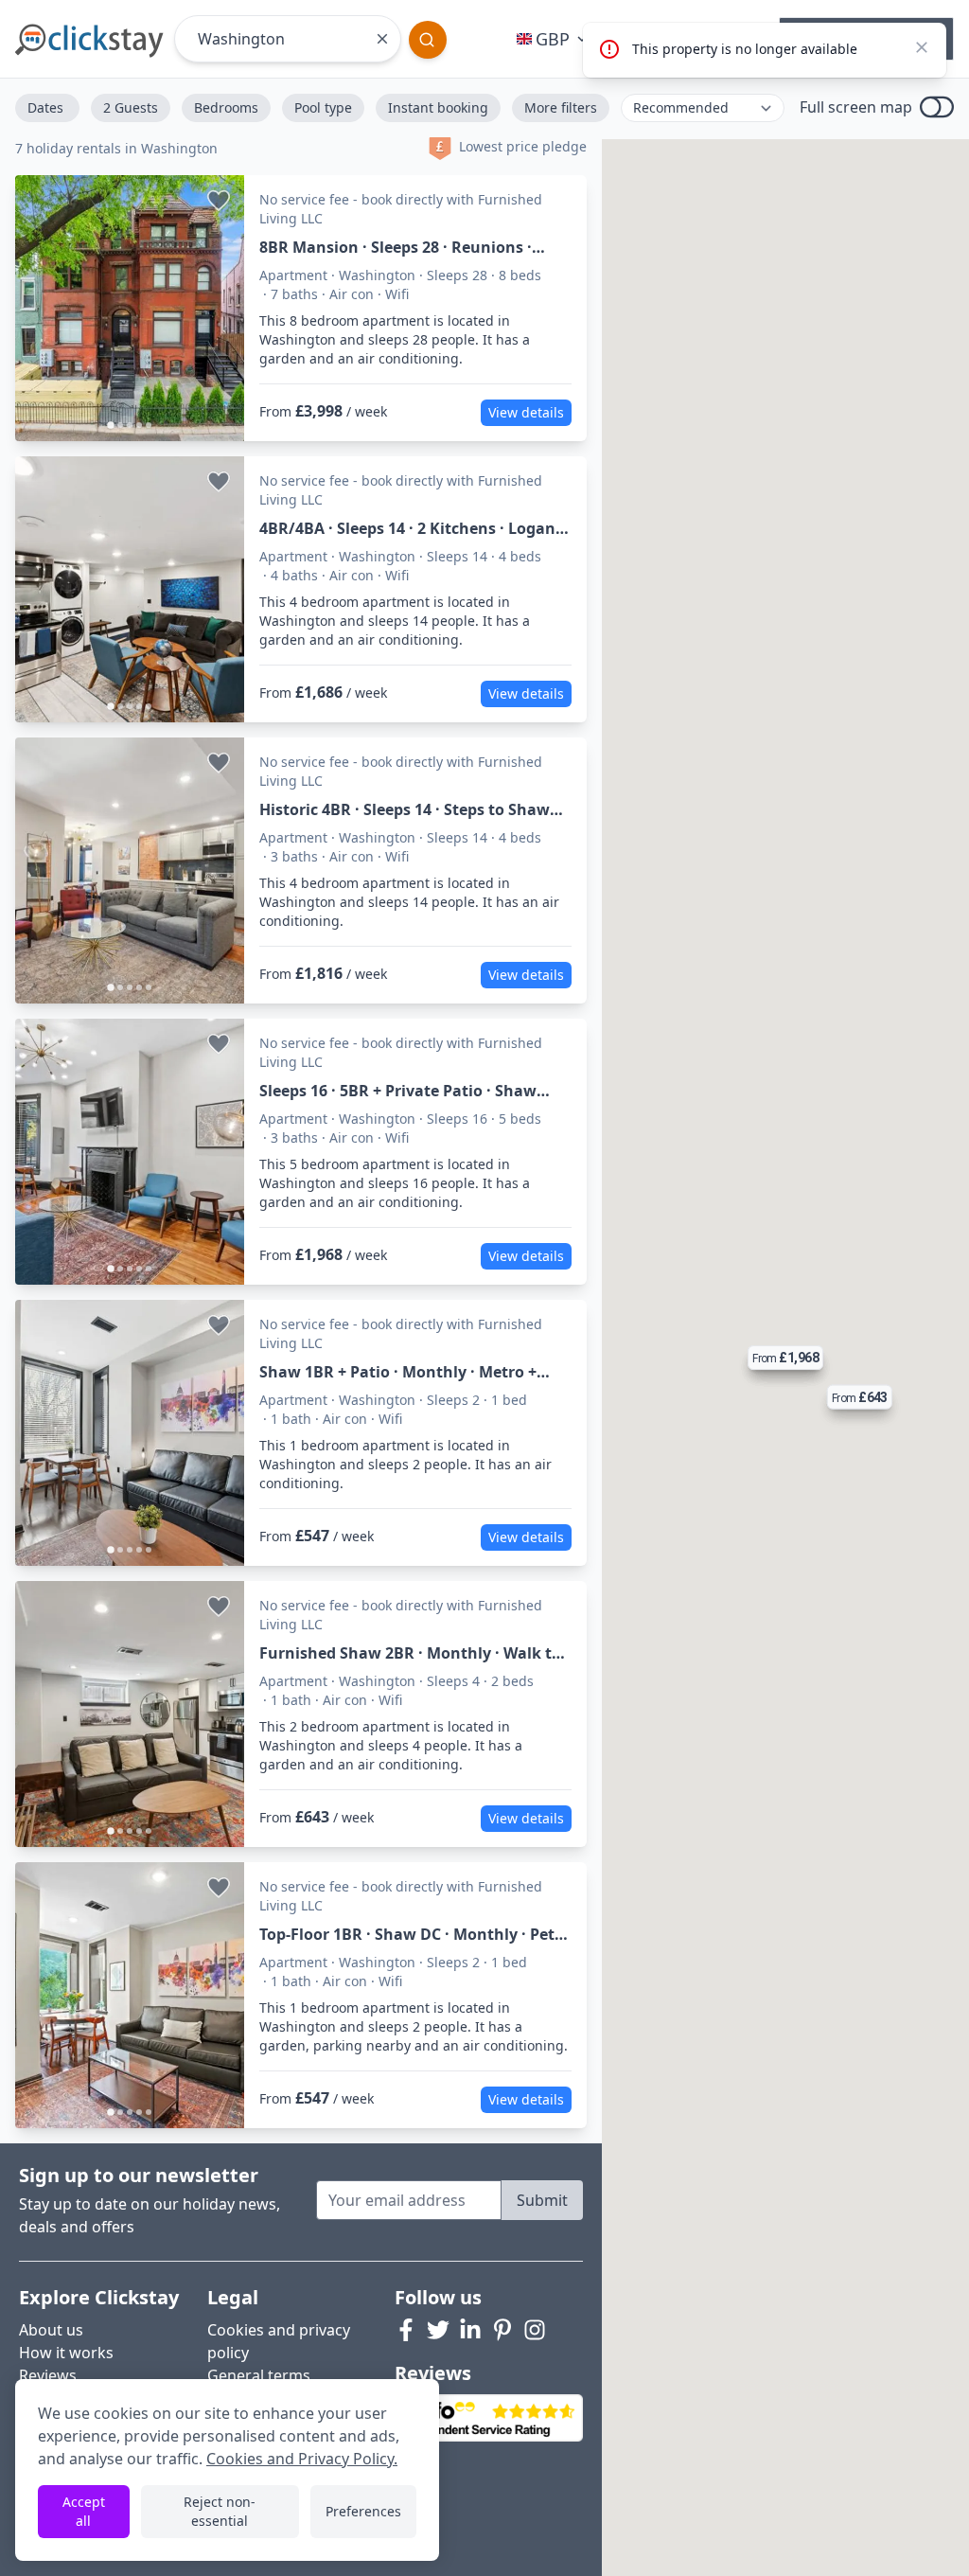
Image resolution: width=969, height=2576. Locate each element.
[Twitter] (438, 2330)
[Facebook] (406, 2330)
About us (51, 2330)
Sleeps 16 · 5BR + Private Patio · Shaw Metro (398, 1091)
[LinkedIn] (470, 2330)
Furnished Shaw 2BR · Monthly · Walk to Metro (410, 1653)
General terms (259, 2375)
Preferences (363, 2511)
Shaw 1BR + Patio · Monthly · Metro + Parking (398, 1372)
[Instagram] (535, 2330)
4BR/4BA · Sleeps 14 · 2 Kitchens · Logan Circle (407, 529)
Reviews (48, 2375)
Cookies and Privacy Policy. (302, 2459)
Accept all (84, 2511)
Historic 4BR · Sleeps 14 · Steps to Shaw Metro (405, 810)
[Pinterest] (502, 2330)
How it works (66, 2353)
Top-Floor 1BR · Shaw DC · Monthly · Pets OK (411, 1935)
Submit (542, 2200)
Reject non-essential (220, 2511)
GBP (553, 39)
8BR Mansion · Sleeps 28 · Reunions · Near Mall (396, 248)
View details (526, 412)
